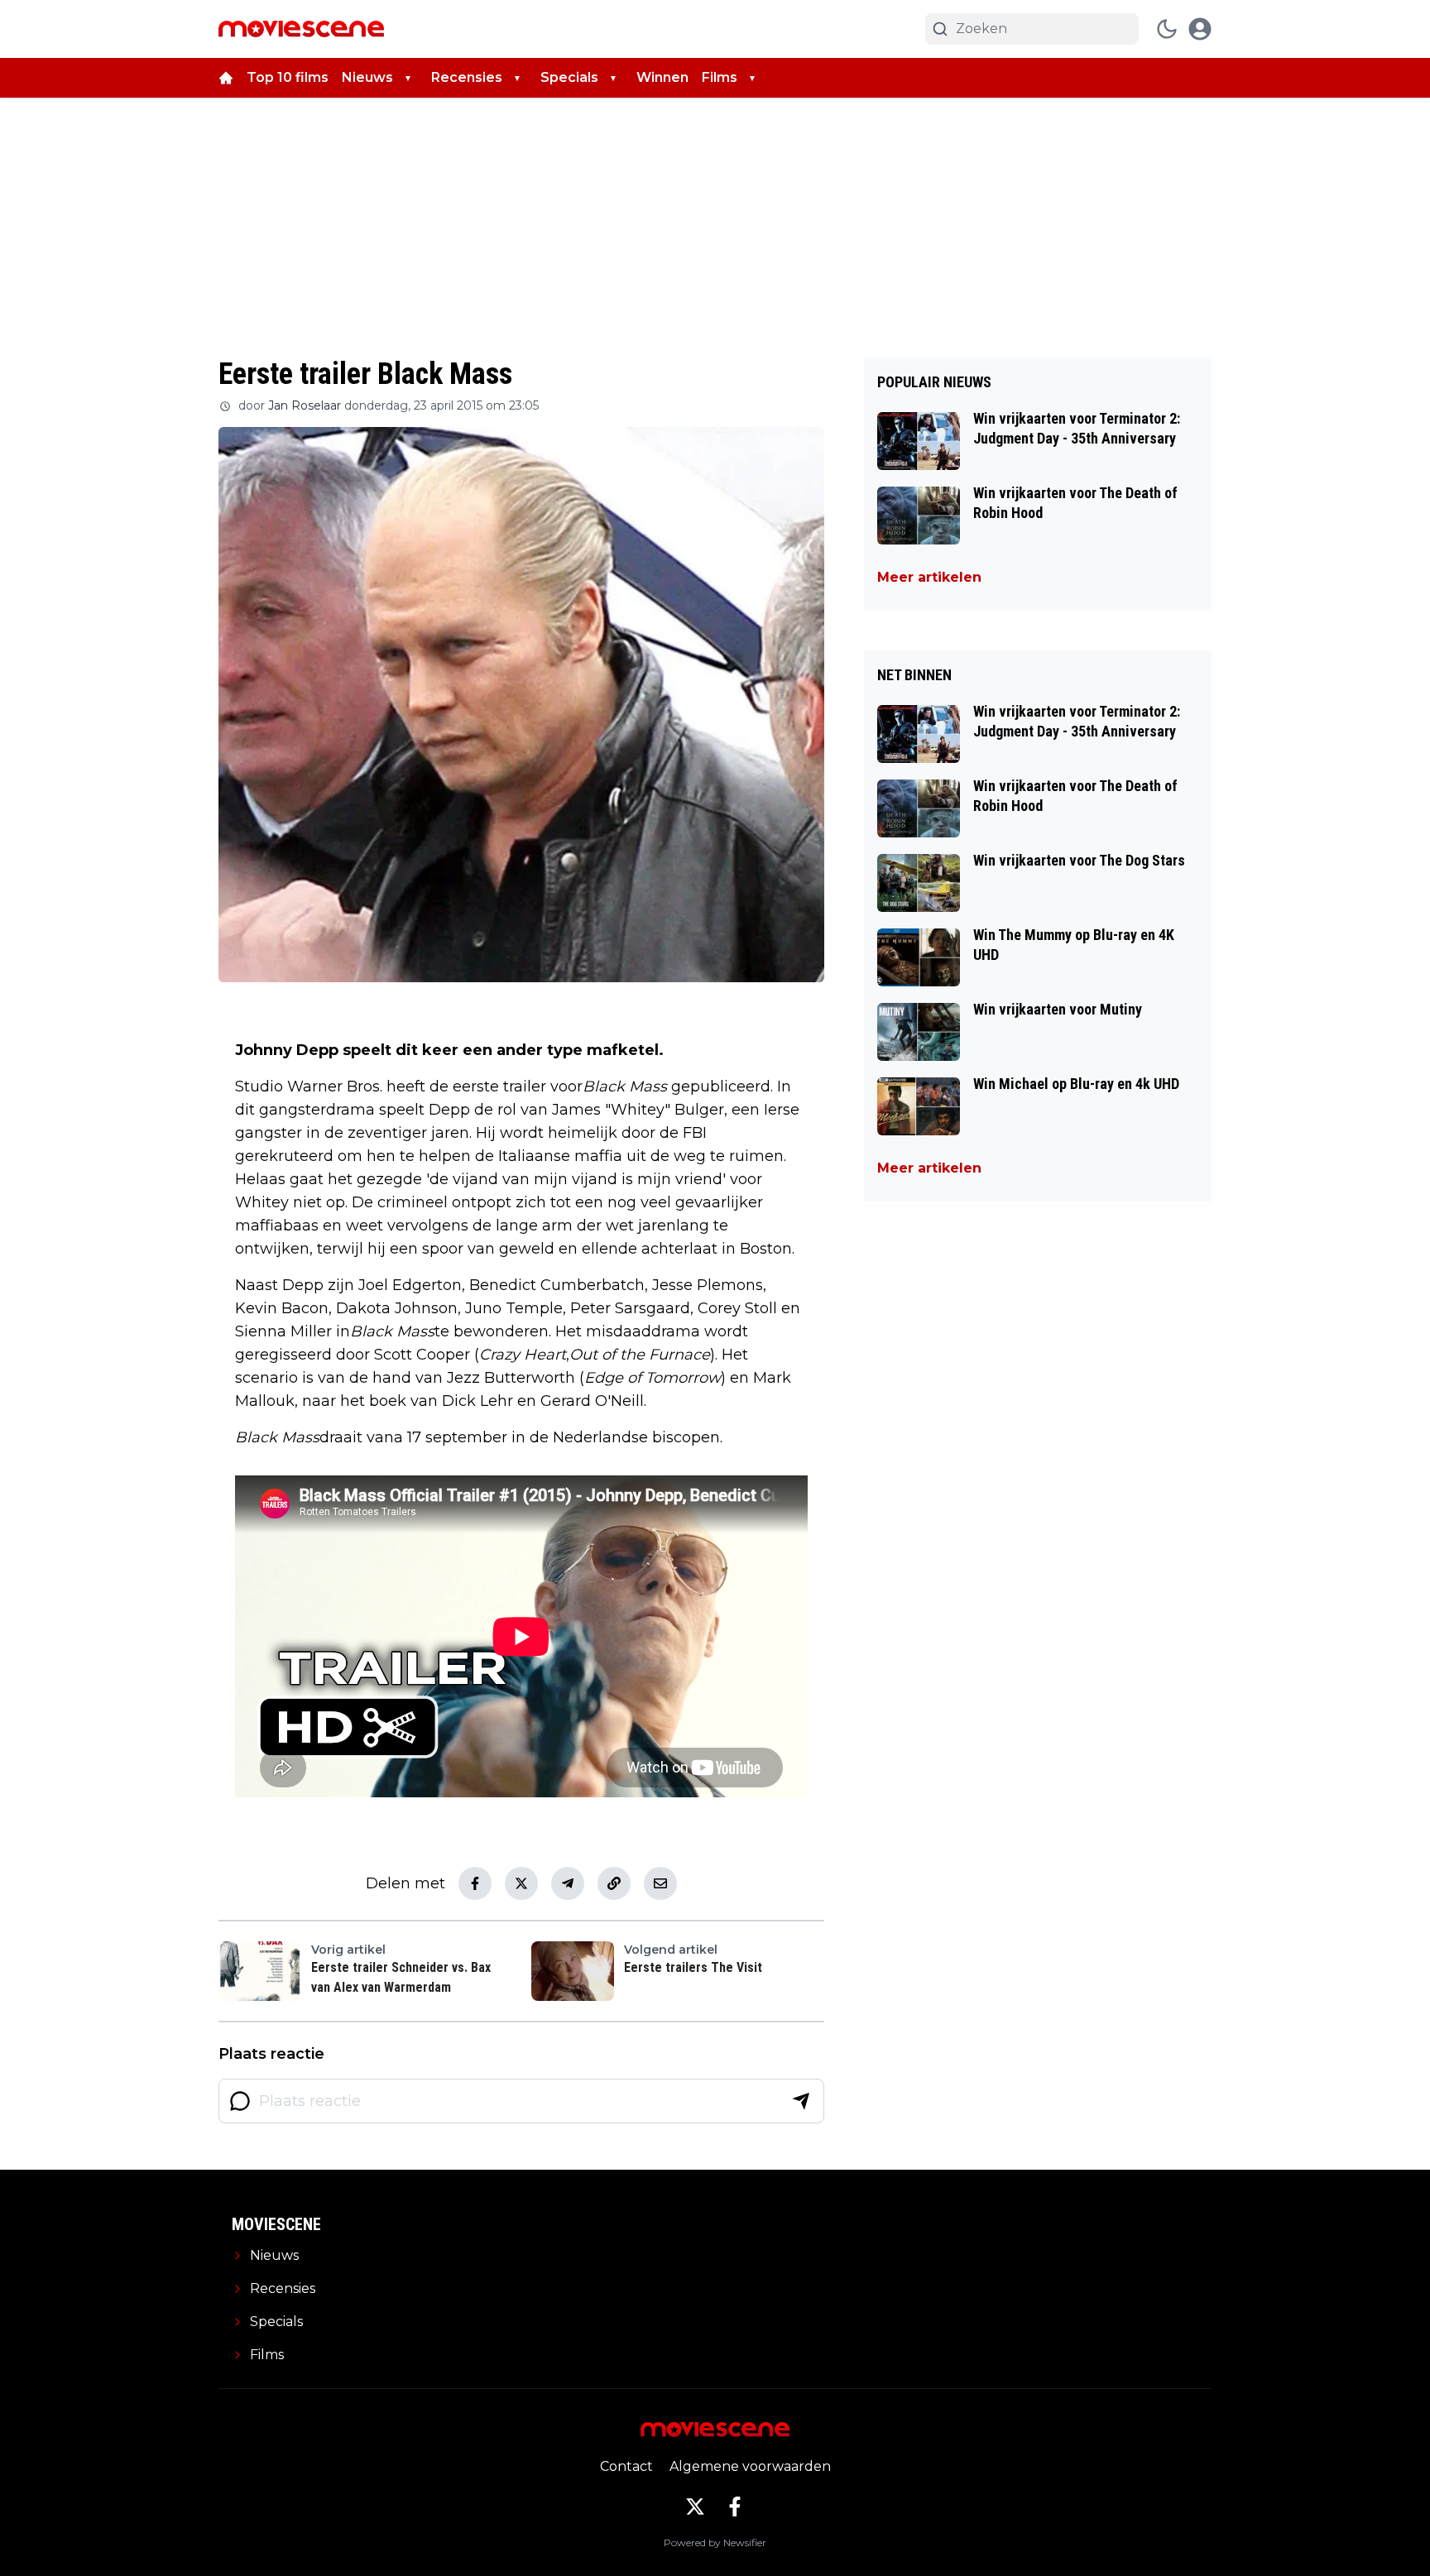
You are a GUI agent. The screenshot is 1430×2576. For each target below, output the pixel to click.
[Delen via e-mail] (660, 1883)
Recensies (467, 77)
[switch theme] (1167, 29)
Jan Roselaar (305, 405)
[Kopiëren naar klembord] (614, 1883)
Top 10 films (288, 77)
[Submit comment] (801, 2101)
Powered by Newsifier (715, 2542)
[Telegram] (568, 1883)
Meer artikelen (929, 577)
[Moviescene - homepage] (301, 29)
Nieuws (367, 77)
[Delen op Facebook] (475, 1883)
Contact (626, 2466)
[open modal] (1200, 29)
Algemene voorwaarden (750, 2466)
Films (720, 77)
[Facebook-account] (735, 2506)
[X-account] (695, 2506)
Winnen (662, 77)
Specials (569, 77)
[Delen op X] (521, 1883)
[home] (226, 78)
